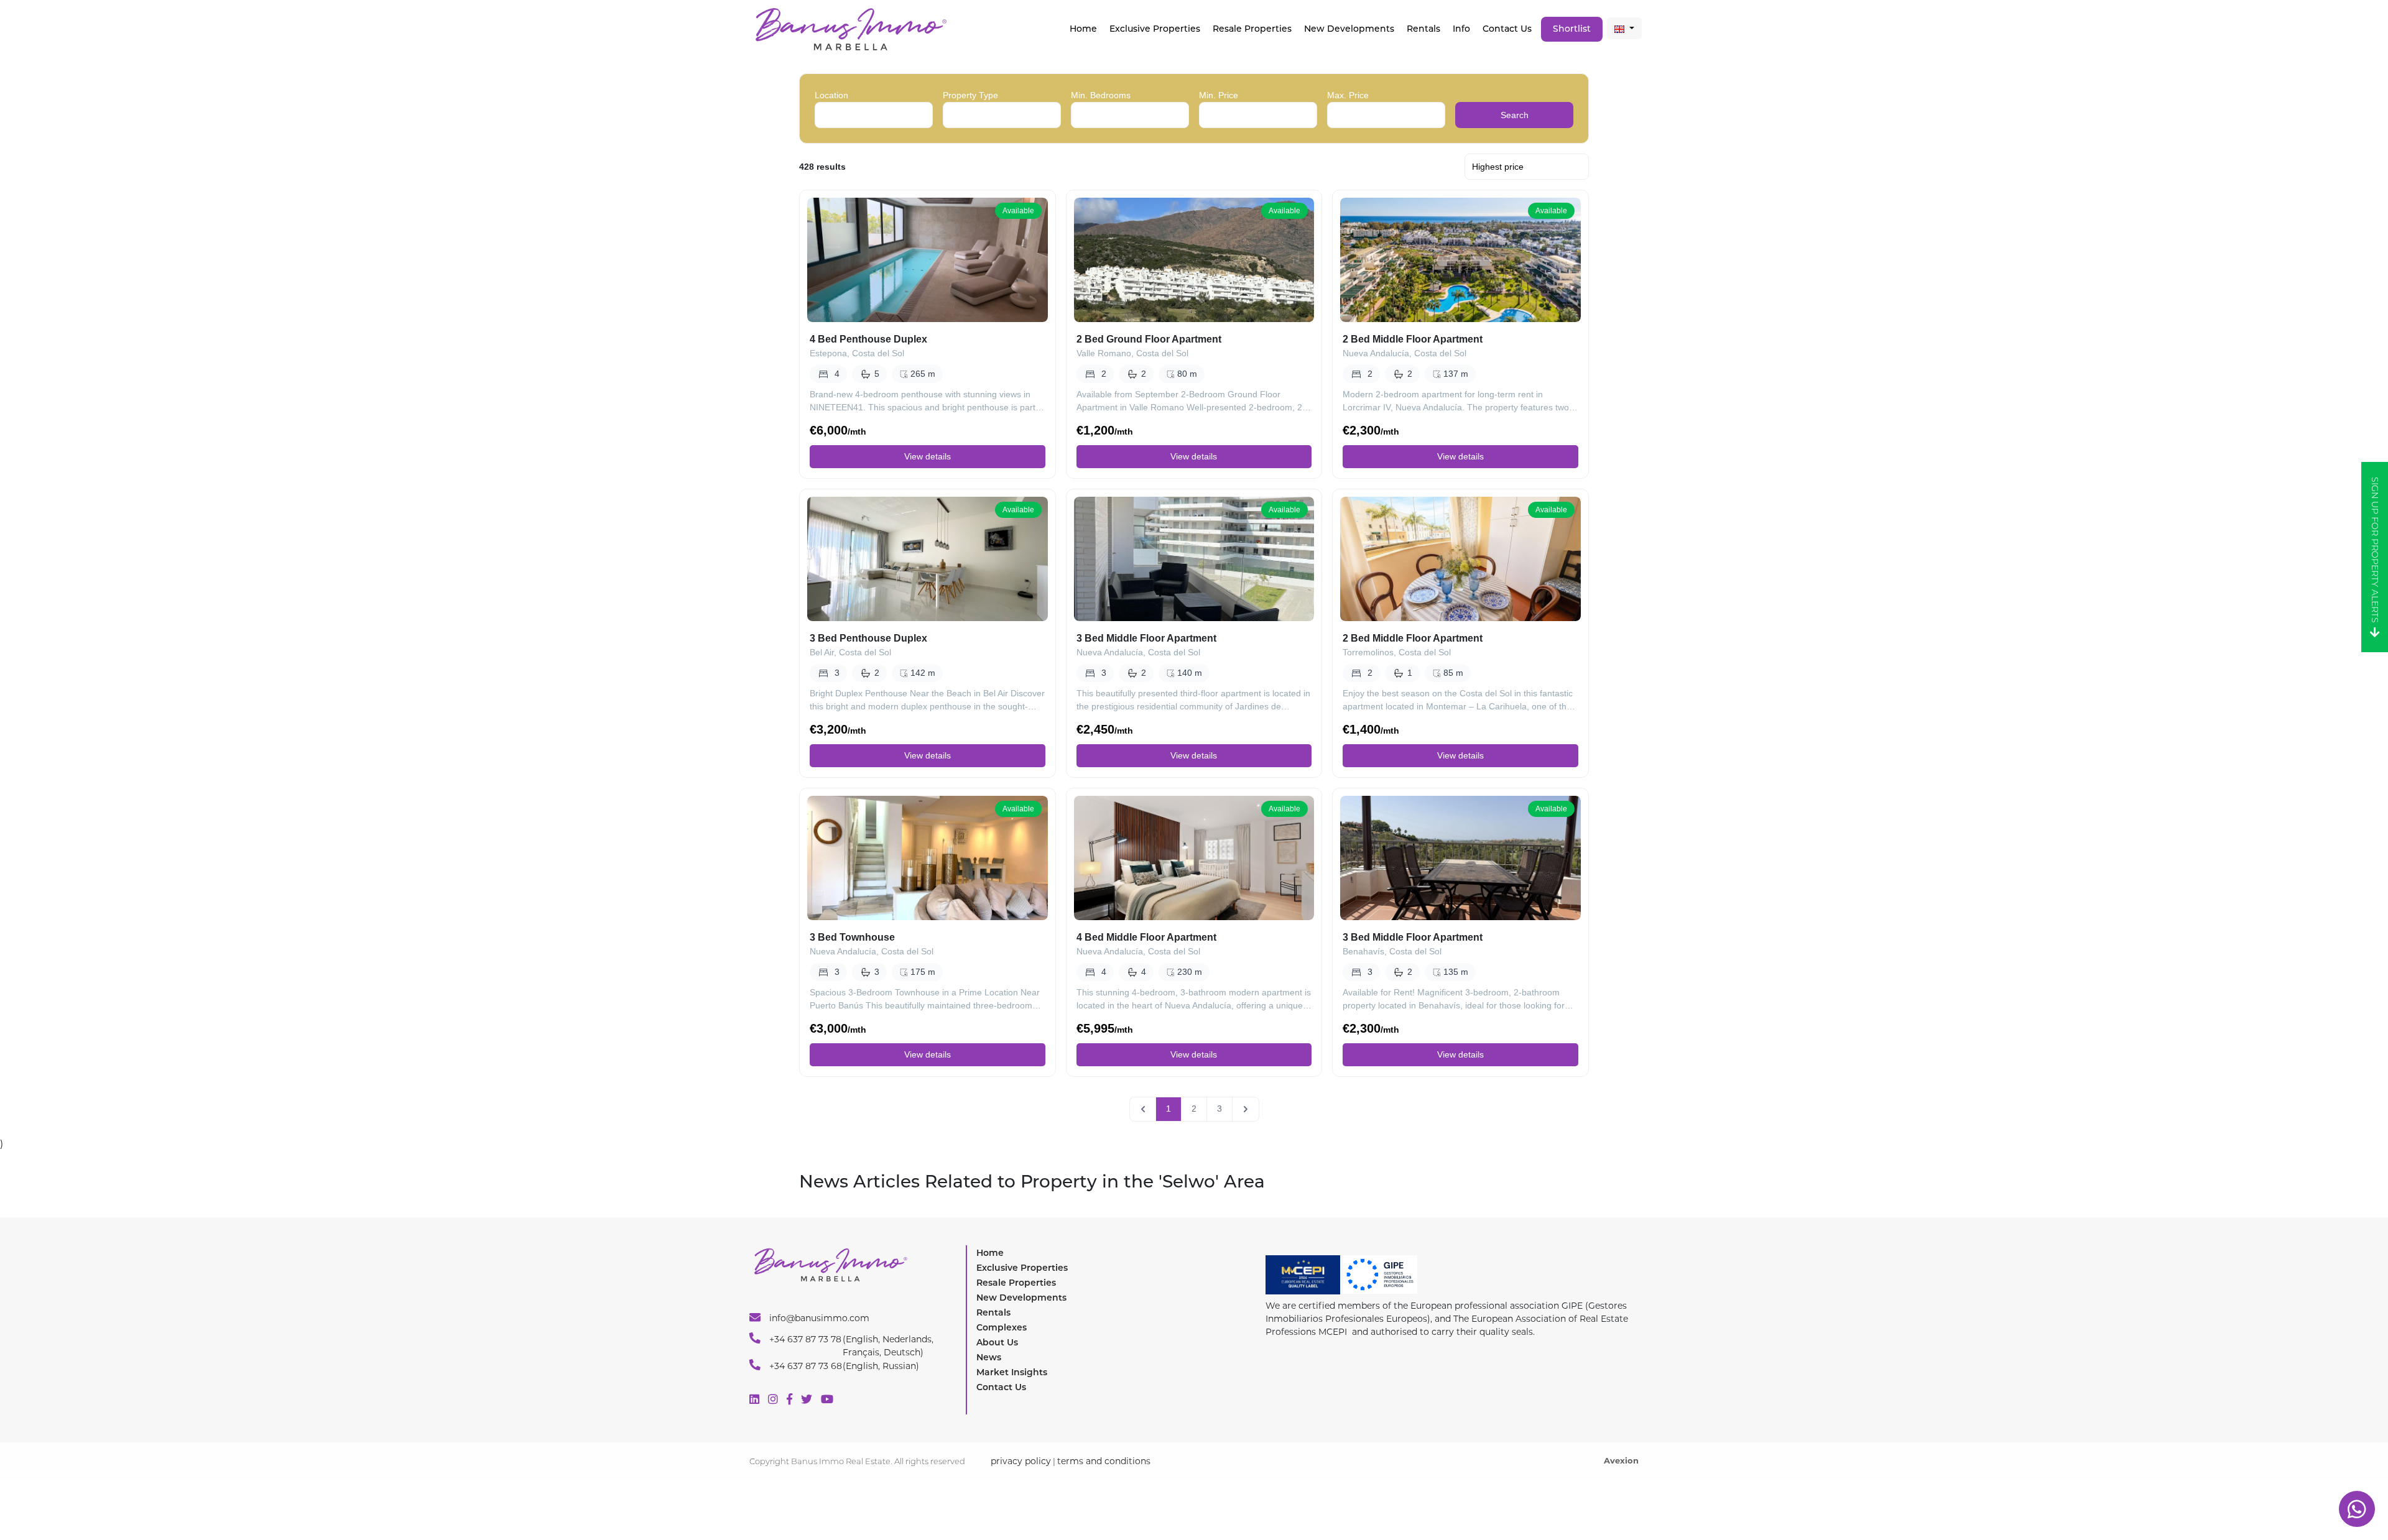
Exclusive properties (1155, 29)
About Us (997, 1342)
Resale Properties (1252, 29)
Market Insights (1012, 1372)
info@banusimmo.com (818, 1318)
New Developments (1349, 29)
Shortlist (1572, 29)
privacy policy (1021, 1461)
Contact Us (1507, 29)
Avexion (1621, 1460)
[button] (1624, 28)
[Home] (850, 28)
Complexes (1002, 1327)
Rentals (1423, 29)
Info (1461, 29)
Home (1083, 29)
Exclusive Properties (1022, 1268)
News (989, 1357)
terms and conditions (1104, 1461)
